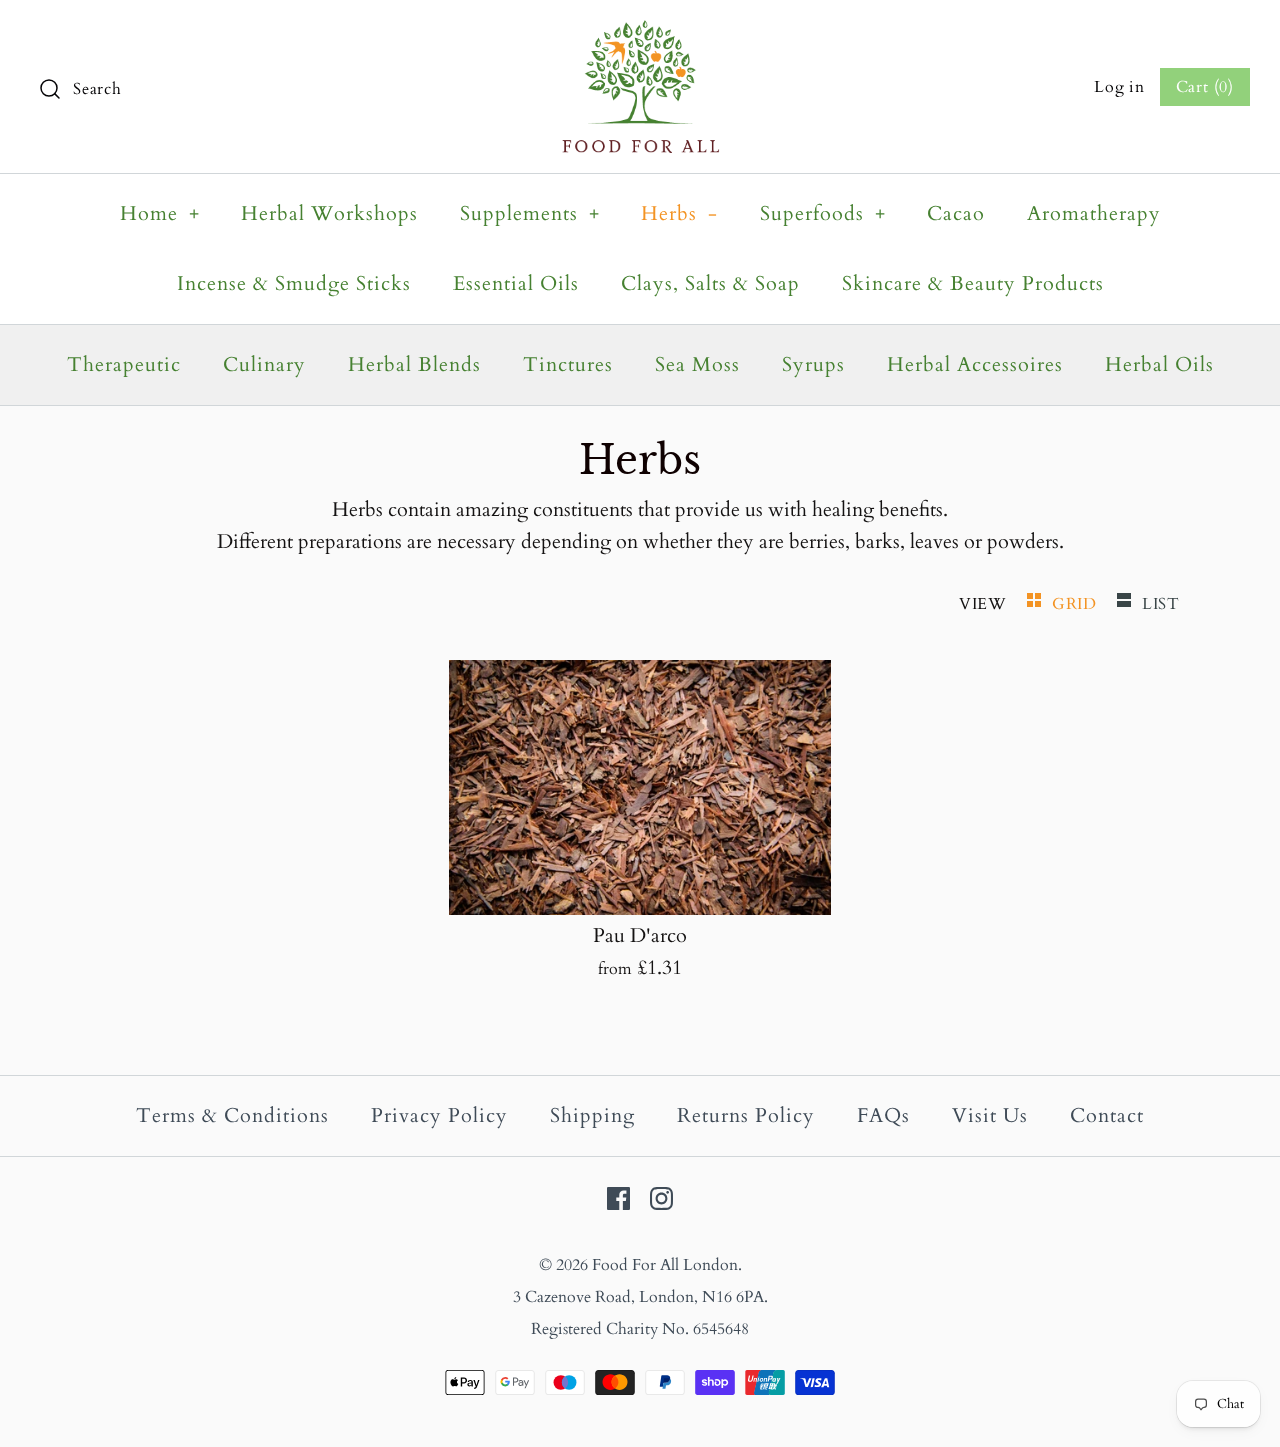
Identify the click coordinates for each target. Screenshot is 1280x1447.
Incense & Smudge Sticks (294, 283)
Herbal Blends (414, 364)
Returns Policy (746, 1115)
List (1161, 604)
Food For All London (665, 1265)
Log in (1119, 87)
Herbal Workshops (329, 213)
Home (160, 213)
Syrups (813, 364)
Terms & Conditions (232, 1115)
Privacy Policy (439, 1115)
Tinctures (568, 364)
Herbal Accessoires (975, 364)
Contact (1107, 1115)
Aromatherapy (1094, 213)
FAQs (883, 1115)
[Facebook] (618, 1198)
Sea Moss (697, 364)
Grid (1077, 604)
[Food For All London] (640, 35)
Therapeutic (124, 364)
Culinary (264, 364)
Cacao (956, 213)
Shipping (592, 1115)
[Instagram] (661, 1198)
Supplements (530, 213)
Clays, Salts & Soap (710, 283)
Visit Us (990, 1115)
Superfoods (823, 213)
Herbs (679, 213)
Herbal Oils (1159, 364)
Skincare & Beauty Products (973, 283)
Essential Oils (516, 283)
